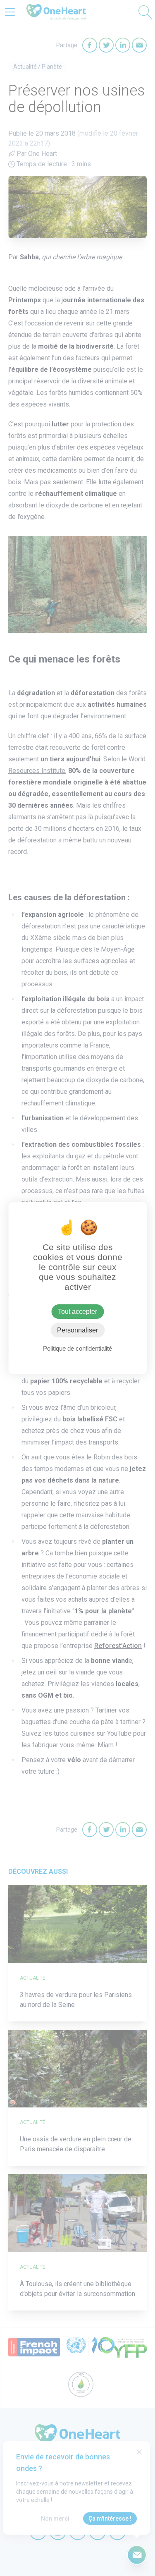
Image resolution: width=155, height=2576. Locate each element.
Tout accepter (77, 1312)
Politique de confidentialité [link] (77, 1348)
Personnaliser (77, 1330)
